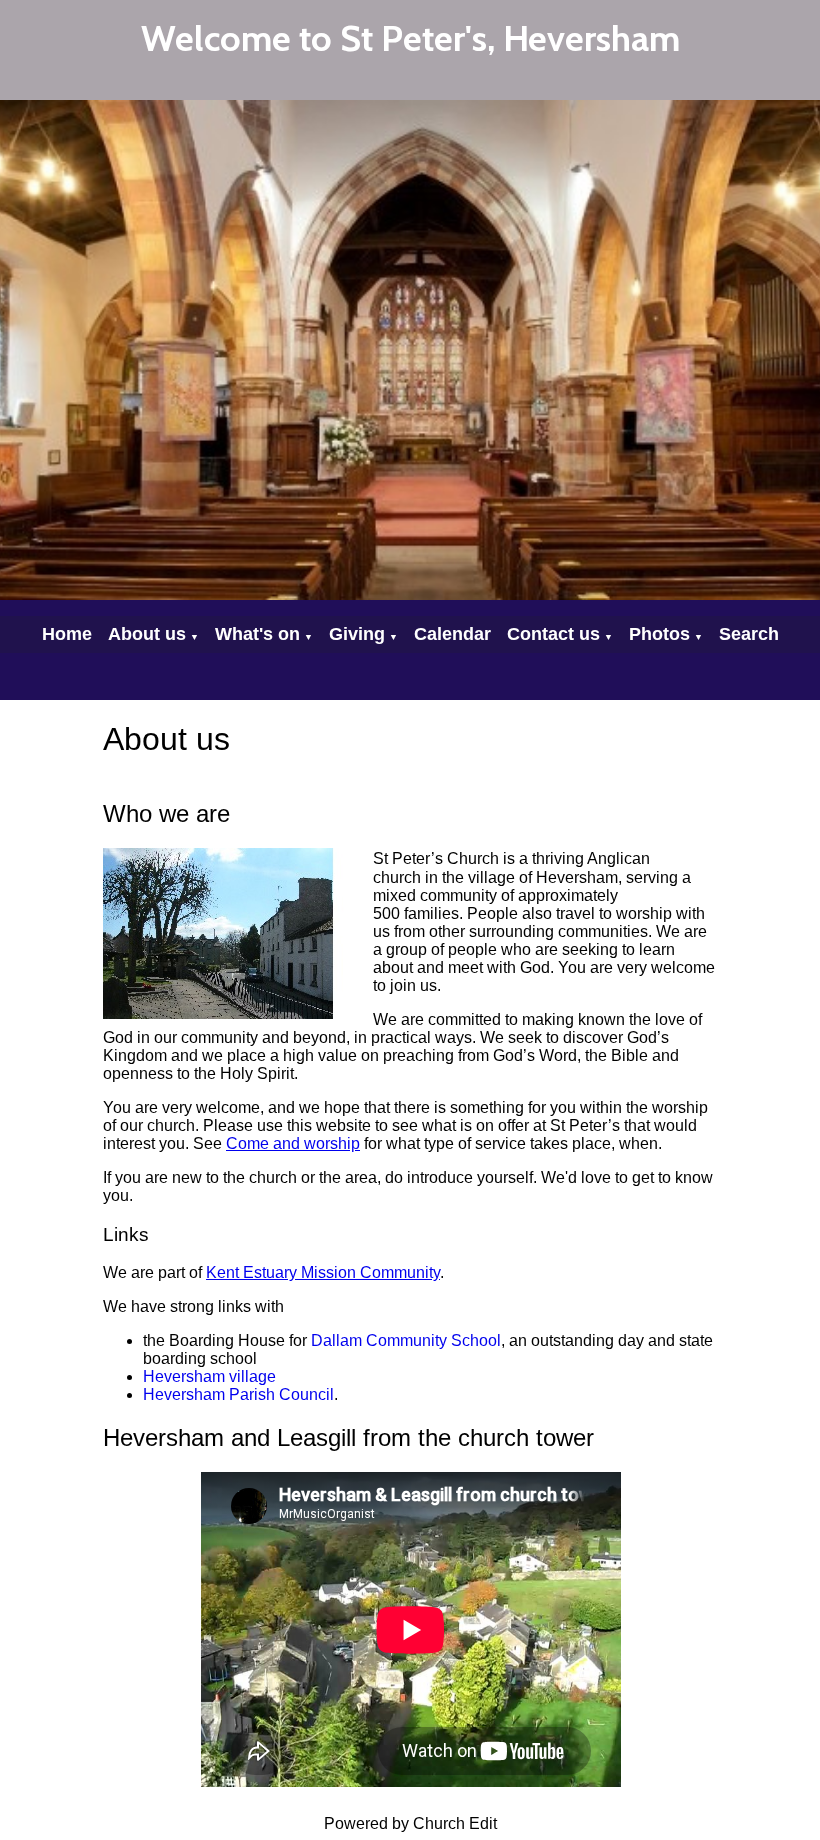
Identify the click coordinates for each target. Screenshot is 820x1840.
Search (749, 634)
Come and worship (293, 1143)
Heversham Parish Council (238, 1394)
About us (147, 634)
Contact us (553, 634)
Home (67, 634)
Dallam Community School (406, 1340)
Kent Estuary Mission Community (323, 1272)
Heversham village (209, 1376)
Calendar (452, 634)
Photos (659, 634)
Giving (357, 634)
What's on (257, 634)
